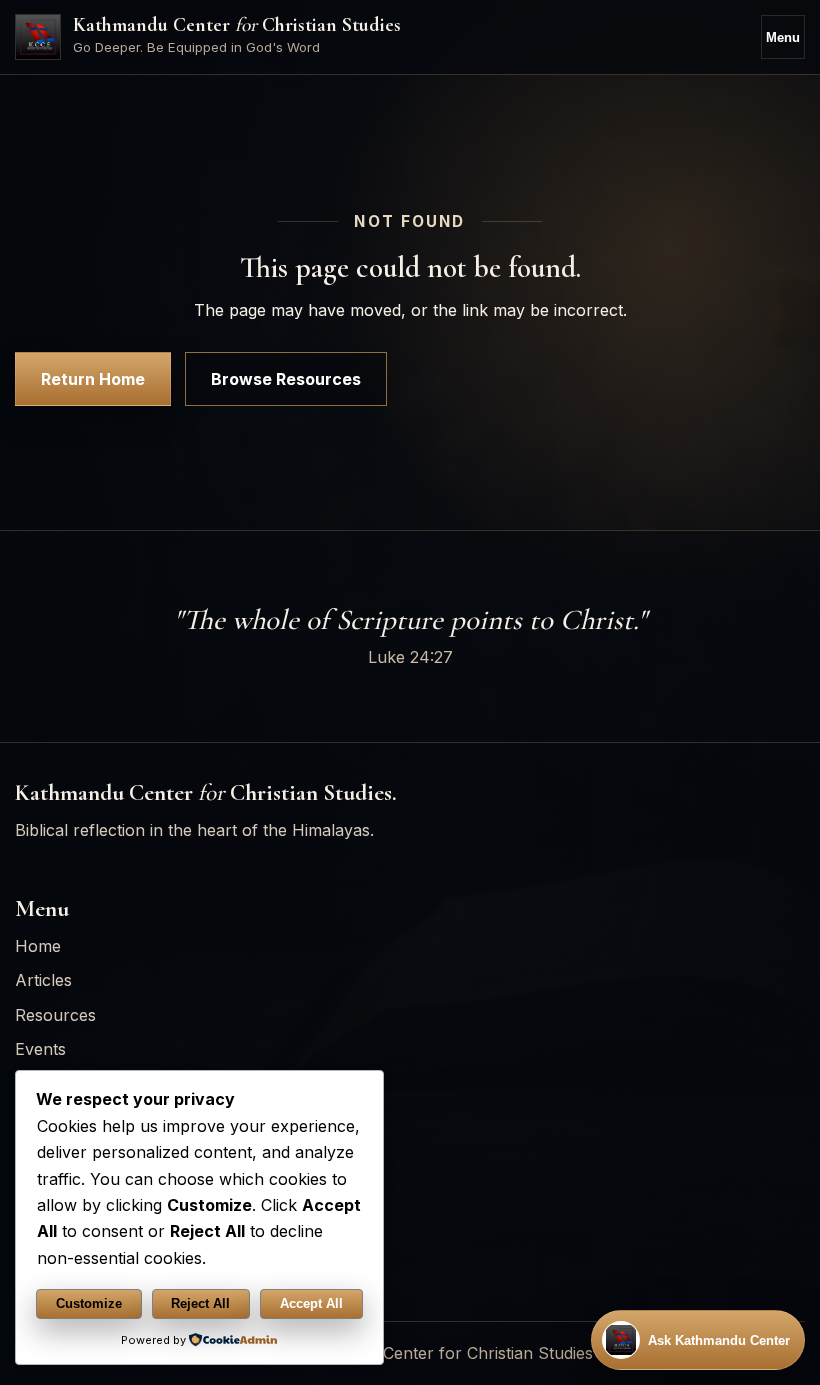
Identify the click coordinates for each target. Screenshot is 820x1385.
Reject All (200, 1303)
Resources (55, 1015)
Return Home (93, 379)
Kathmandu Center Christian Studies (237, 25)
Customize (89, 1303)
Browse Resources (286, 379)
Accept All (311, 1303)
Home (38, 946)
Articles (43, 980)
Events (40, 1049)
